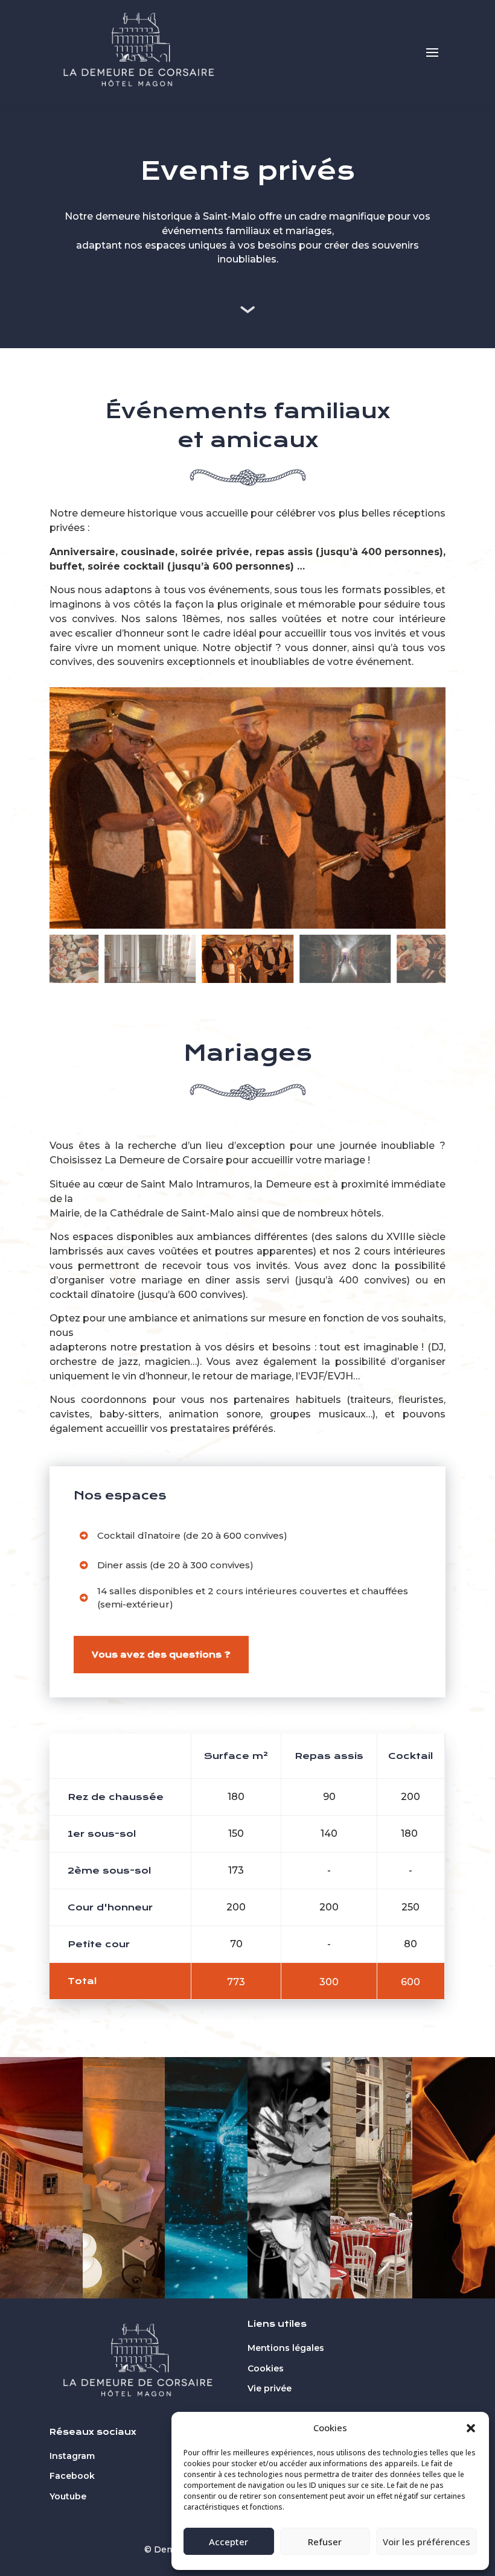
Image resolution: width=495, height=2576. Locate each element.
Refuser (325, 2542)
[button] (471, 2428)
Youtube (68, 2496)
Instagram (72, 2456)
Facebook (72, 2476)
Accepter (228, 2542)
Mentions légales (286, 2348)
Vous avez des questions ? (161, 1655)
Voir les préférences (426, 2542)
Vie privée (270, 2388)
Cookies (266, 2368)
